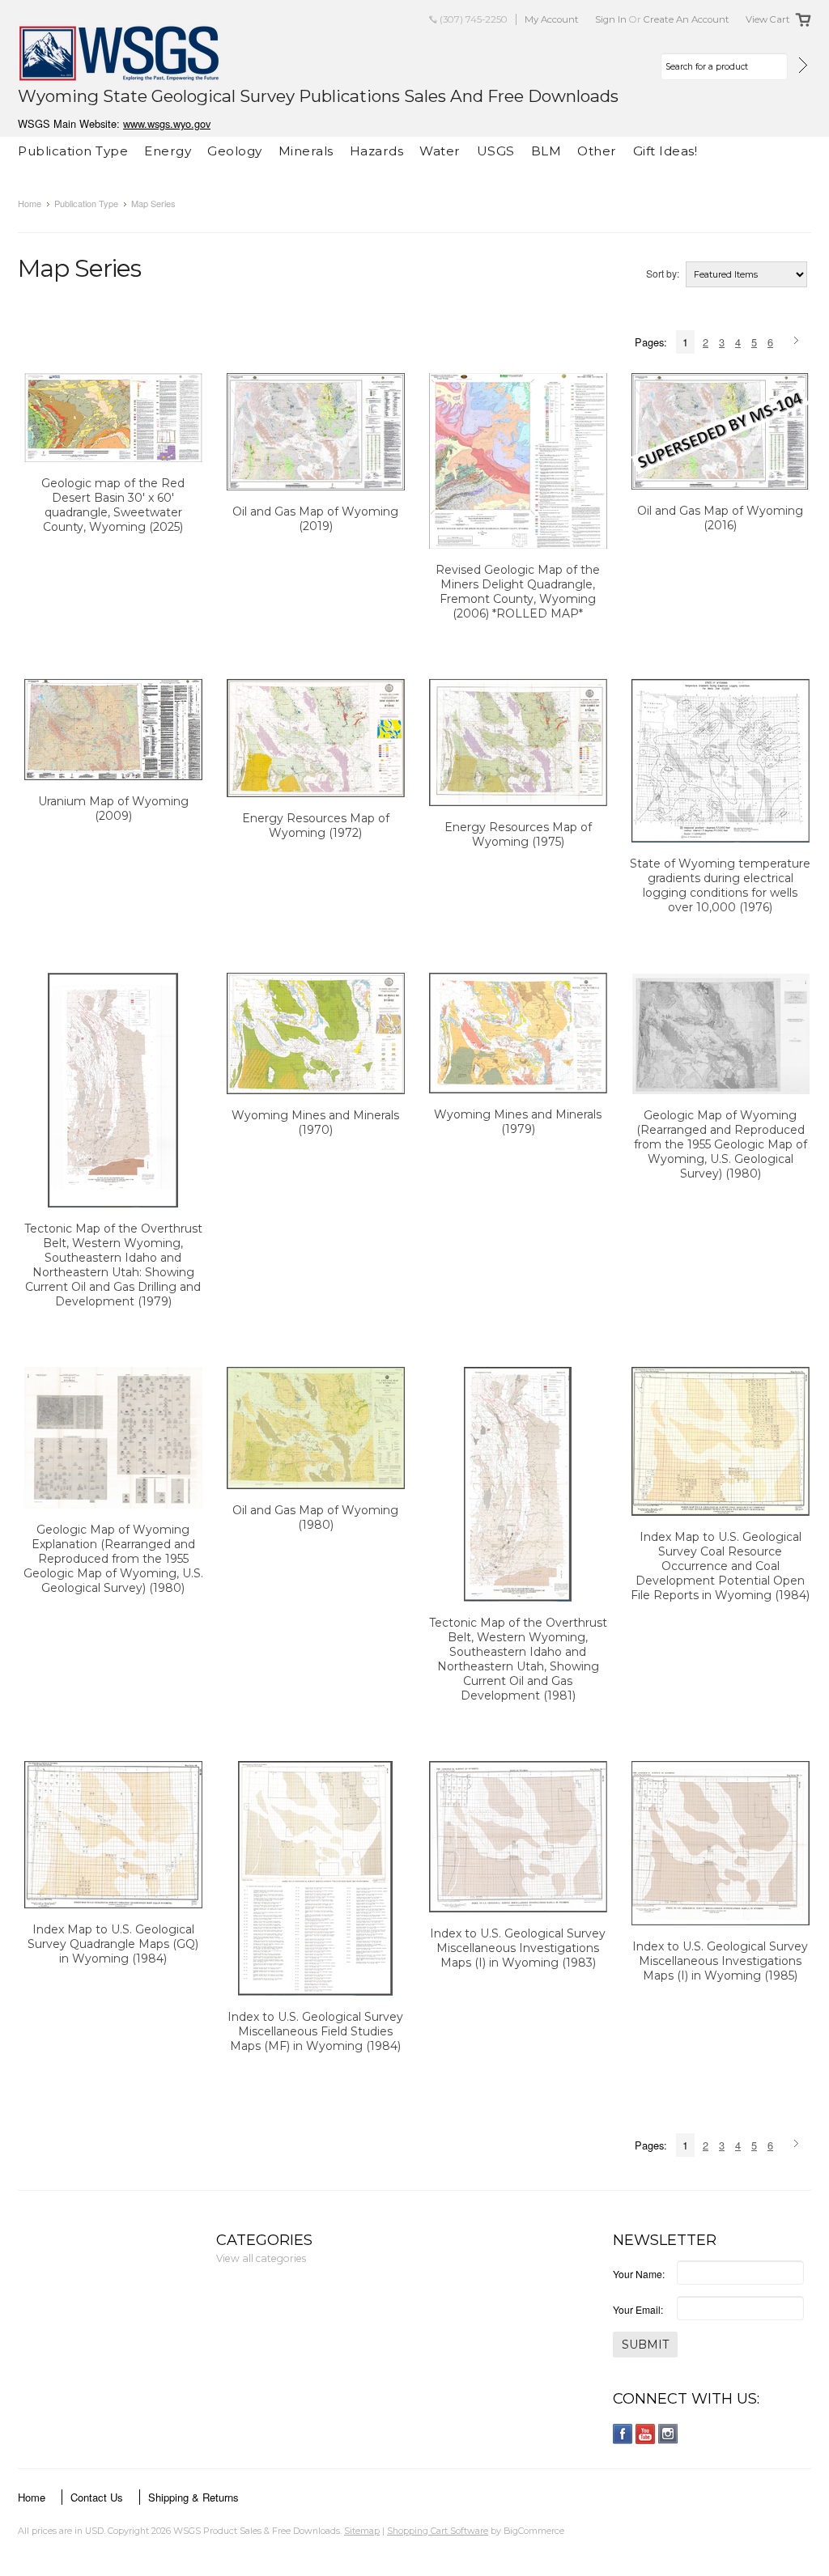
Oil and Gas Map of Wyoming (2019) (315, 519)
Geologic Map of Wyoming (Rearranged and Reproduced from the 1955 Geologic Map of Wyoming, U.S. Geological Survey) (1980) (721, 1144)
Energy (168, 151)
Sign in (611, 19)
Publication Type (73, 151)
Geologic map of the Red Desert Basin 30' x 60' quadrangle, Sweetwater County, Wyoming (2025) (113, 505)
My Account (552, 19)
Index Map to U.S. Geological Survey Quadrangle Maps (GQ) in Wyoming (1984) (113, 1944)
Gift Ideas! (665, 151)
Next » (799, 342)
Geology (235, 151)
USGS (496, 151)
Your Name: (639, 2274)
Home (30, 203)
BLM (546, 151)
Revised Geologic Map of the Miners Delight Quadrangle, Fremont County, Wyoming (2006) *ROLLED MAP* (518, 592)
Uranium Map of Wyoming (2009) (113, 808)
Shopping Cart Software (438, 2531)
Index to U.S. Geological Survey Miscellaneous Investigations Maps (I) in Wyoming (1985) (720, 1961)
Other (597, 151)
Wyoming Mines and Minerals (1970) (315, 1122)
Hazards (377, 151)
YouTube (646, 2434)
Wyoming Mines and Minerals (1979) (518, 1122)
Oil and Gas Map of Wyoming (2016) (720, 518)
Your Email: (638, 2309)
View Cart (768, 19)
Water (440, 151)
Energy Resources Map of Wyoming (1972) (316, 825)
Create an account (687, 19)
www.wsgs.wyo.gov (167, 123)
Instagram (668, 2434)
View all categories (261, 2258)
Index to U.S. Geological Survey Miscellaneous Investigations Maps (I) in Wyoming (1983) (518, 1948)
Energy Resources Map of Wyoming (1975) (518, 834)
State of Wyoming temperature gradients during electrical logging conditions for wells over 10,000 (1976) (720, 885)
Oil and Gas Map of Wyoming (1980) (315, 1517)
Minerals (306, 151)
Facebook (623, 2434)
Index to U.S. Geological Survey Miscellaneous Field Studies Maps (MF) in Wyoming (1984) (315, 2031)
